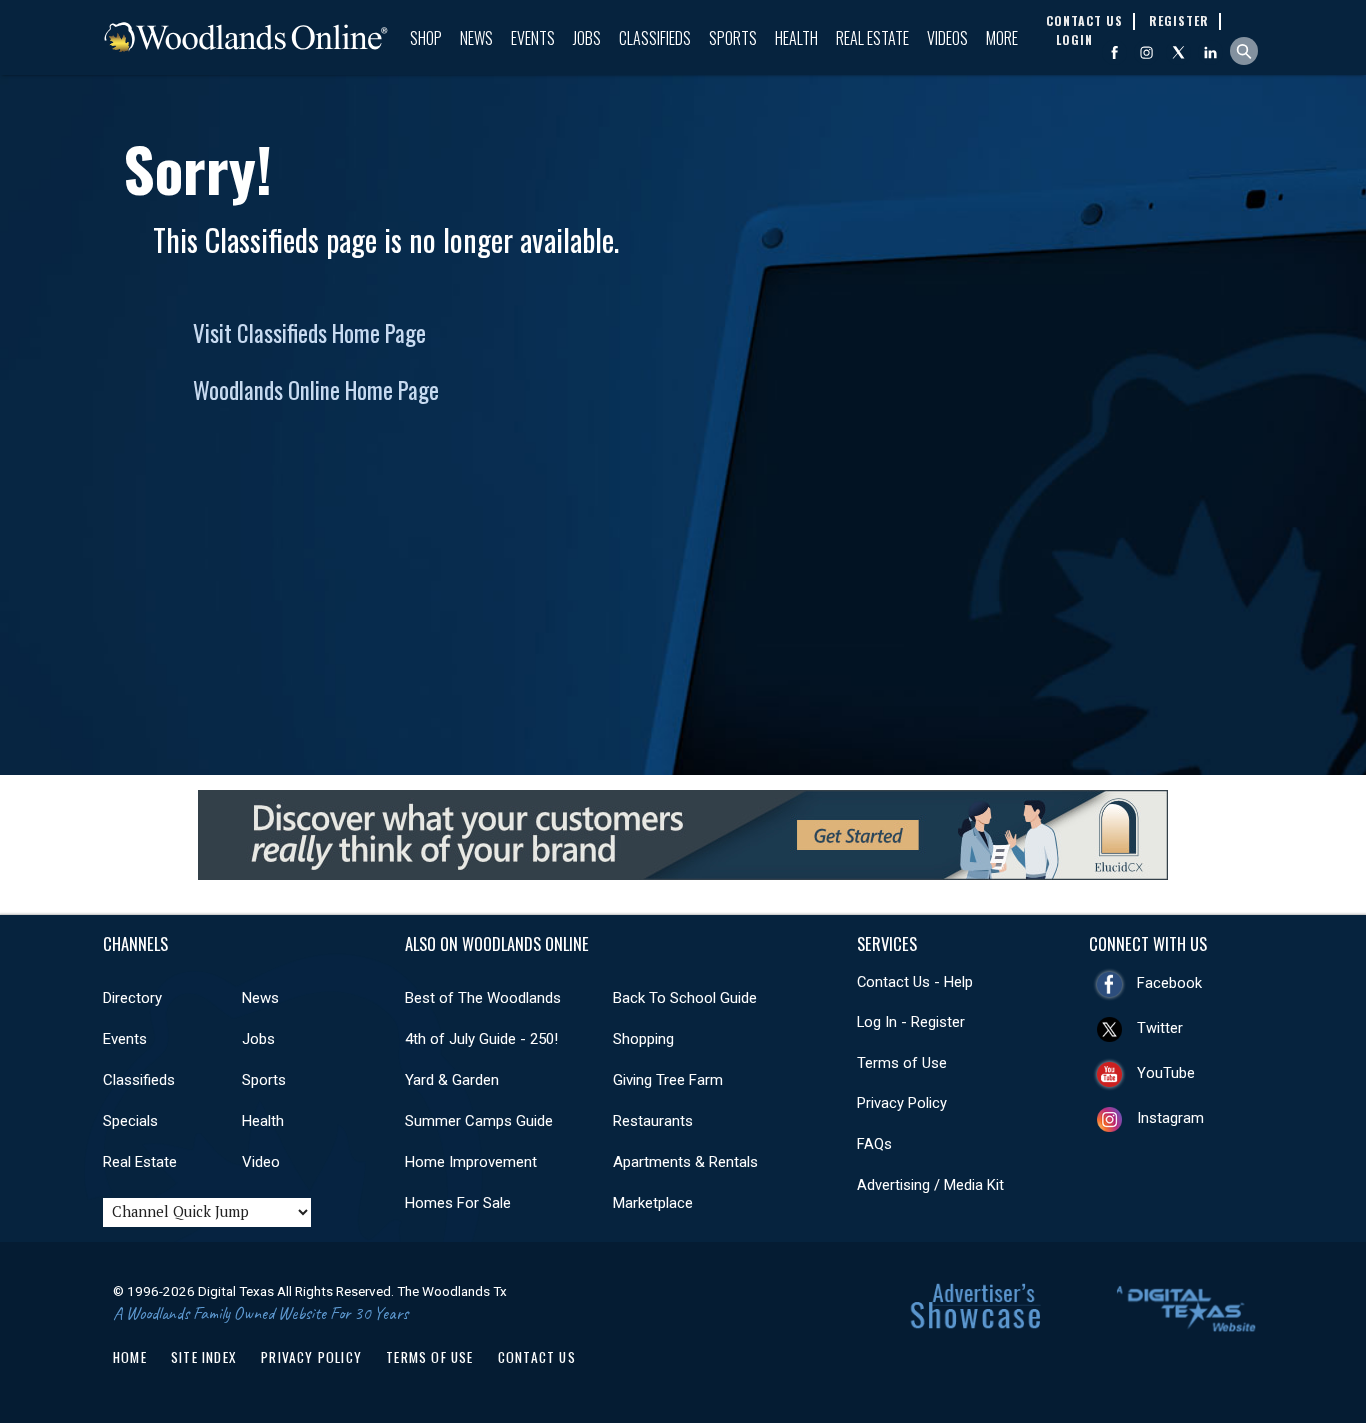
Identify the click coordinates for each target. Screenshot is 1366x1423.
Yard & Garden (452, 1080)
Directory (132, 998)
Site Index (204, 1357)
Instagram (1170, 1118)
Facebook (1169, 983)
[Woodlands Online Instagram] (1146, 52)
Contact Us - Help (915, 982)
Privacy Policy (902, 1103)
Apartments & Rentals (685, 1162)
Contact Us (537, 1357)
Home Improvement (471, 1162)
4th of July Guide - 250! (481, 1039)
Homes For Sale (458, 1203)
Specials (130, 1121)
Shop (426, 38)
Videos (947, 38)
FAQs (874, 1144)
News (476, 38)
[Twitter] (1178, 52)
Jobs (587, 38)
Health (796, 38)
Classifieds (655, 38)
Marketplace (653, 1203)
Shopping (643, 1039)
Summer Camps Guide (479, 1121)
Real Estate (872, 38)
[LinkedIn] (1210, 52)
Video (261, 1162)
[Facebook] (1114, 52)
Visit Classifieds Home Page (309, 333)
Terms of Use (902, 1063)
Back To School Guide (685, 998)
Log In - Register (911, 1022)
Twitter (1160, 1028)
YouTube (1166, 1073)
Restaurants (653, 1121)
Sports (733, 38)
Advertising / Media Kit (930, 1185)
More (1002, 38)
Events (533, 38)
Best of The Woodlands (483, 998)
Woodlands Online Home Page (316, 390)
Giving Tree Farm (668, 1080)
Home (130, 1357)
